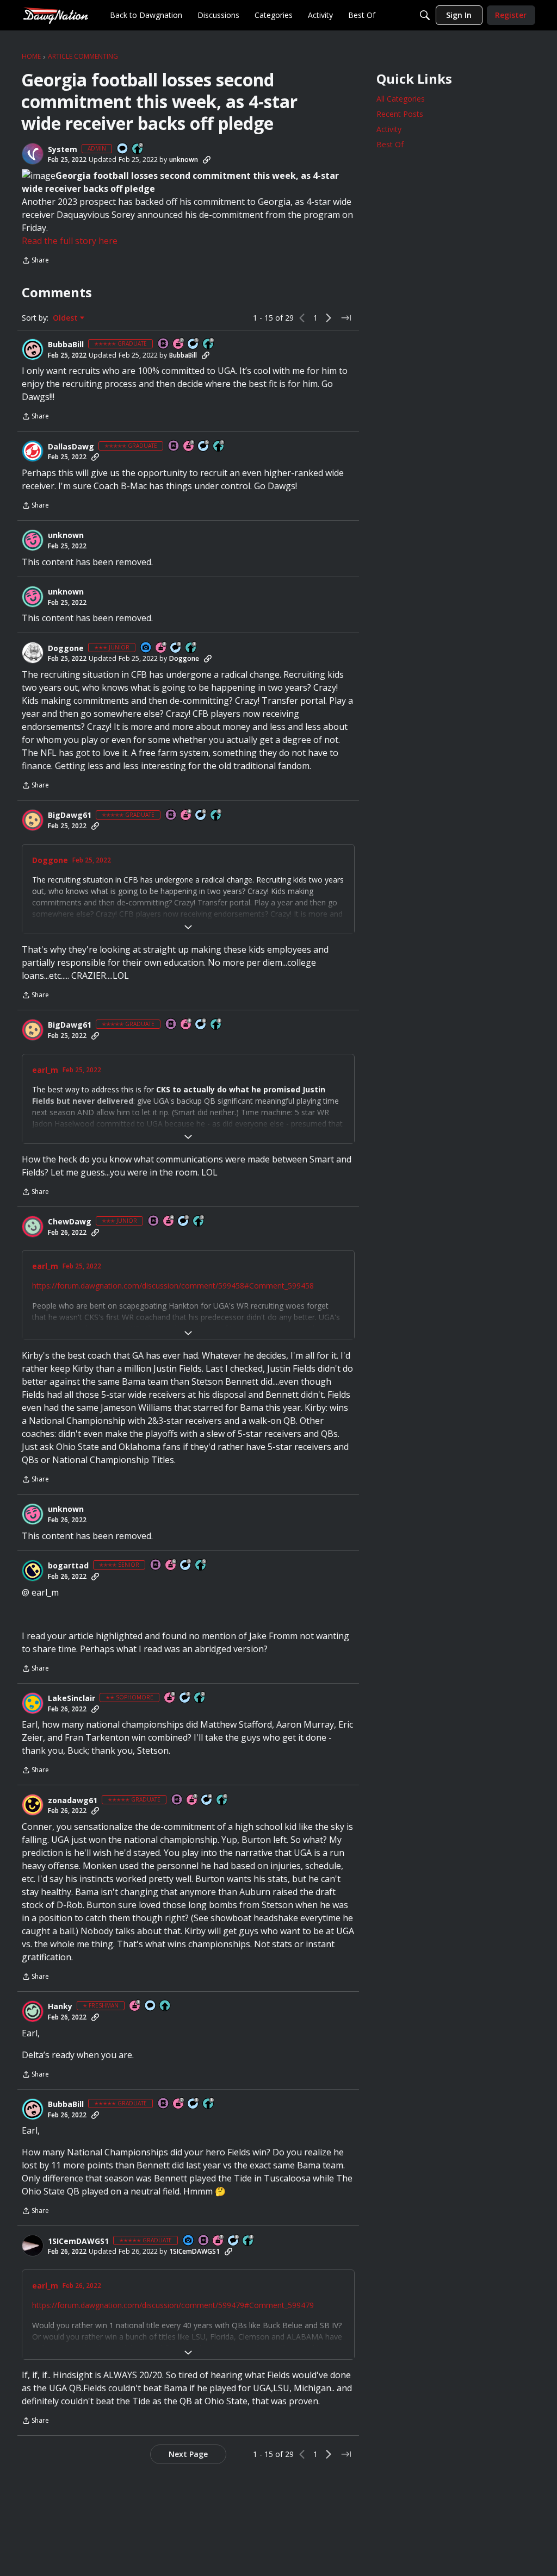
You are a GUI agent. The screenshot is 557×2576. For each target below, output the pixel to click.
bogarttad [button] (68, 1566)
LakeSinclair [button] (72, 1698)
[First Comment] (123, 149)
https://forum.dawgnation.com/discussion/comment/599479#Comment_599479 (173, 2305)
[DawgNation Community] (55, 15)
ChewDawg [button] (70, 1222)
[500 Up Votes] (201, 1565)
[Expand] (188, 927)
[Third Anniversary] (170, 1698)
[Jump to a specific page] (346, 318)
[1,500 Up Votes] (219, 446)
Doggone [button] (66, 648)
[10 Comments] (185, 1698)
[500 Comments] (207, 1800)
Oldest (66, 318)
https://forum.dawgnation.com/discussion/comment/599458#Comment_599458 (173, 1286)
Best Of (390, 144)
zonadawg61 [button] (73, 1800)
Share (35, 261)
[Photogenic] (146, 648)
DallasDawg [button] (71, 447)
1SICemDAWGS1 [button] (78, 2241)
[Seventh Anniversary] (179, 344)
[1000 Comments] (194, 344)
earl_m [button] (45, 1070)
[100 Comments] (176, 648)
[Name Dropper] (164, 344)
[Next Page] (329, 318)
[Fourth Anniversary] (187, 815)
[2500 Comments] (201, 815)
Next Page (188, 2454)
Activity (389, 129)
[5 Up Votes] (165, 2006)
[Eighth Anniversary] (162, 648)
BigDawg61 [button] (70, 815)
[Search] (425, 15)
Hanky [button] (60, 2006)
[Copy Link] (207, 160)
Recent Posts (400, 114)
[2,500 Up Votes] (209, 344)
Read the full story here (70, 241)
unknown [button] (184, 160)
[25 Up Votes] (138, 149)
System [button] (63, 149)
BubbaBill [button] (66, 345)
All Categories (401, 99)
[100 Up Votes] (191, 648)
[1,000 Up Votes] (222, 1800)
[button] (33, 154)
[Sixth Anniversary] (171, 1565)
